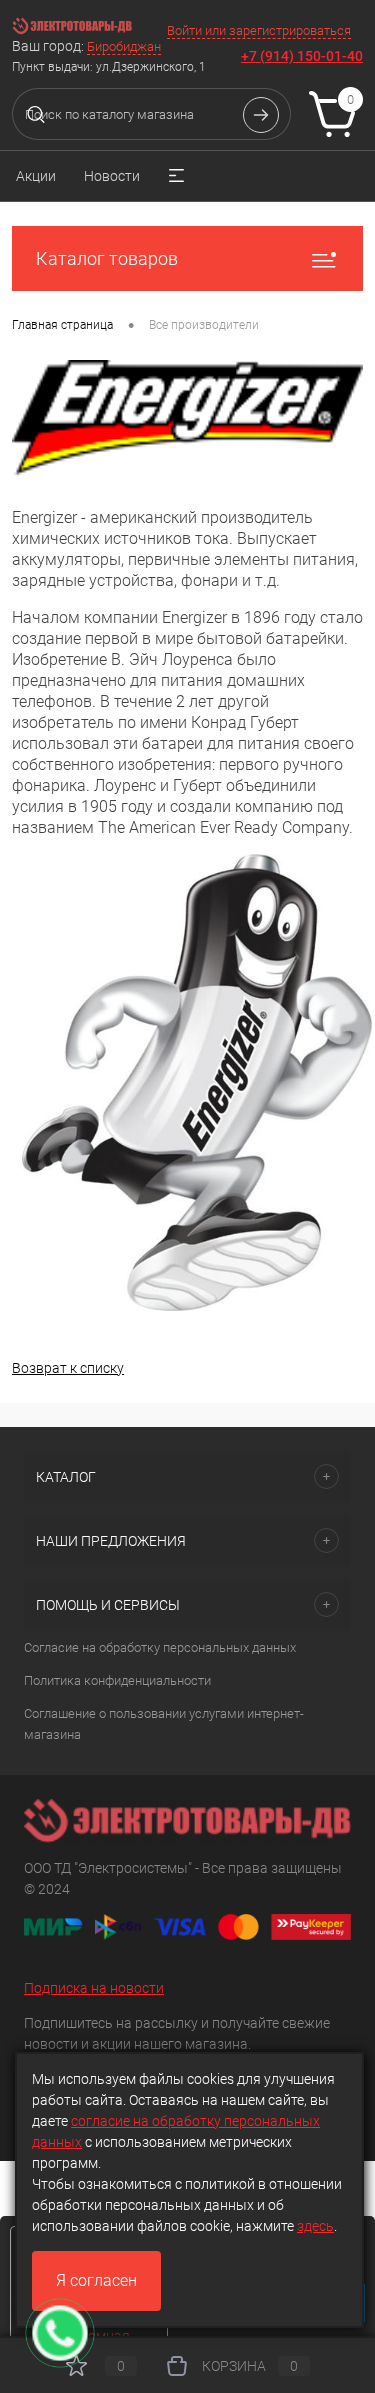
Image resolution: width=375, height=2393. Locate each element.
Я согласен (96, 2280)
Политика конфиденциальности (117, 1680)
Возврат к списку (68, 1368)
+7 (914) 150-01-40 (302, 56)
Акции (36, 176)
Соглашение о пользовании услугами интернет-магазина (164, 1724)
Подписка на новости (94, 1988)
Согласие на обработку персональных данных (160, 1647)
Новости (112, 176)
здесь (315, 2226)
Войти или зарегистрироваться (259, 30)
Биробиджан (124, 46)
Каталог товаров (107, 258)
